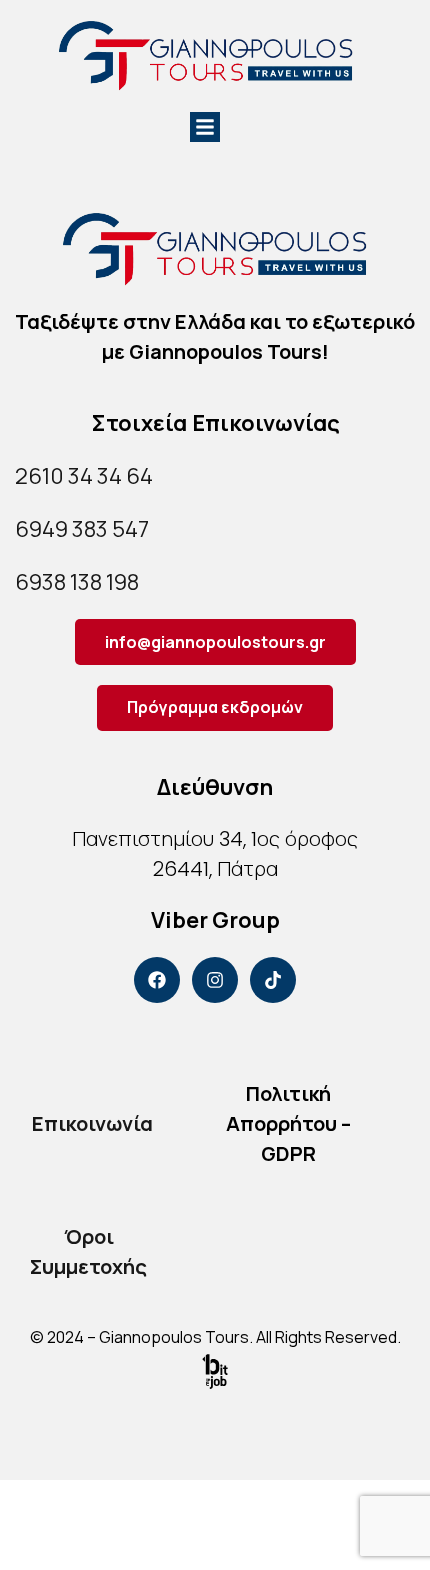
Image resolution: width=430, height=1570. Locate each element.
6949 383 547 (82, 529)
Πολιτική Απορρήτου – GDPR (288, 1123)
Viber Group (215, 920)
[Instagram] (215, 980)
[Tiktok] (273, 980)
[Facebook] (157, 980)
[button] (205, 127)
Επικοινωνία (92, 1123)
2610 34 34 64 (84, 476)
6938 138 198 (77, 582)
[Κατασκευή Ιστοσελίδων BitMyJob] (215, 1370)
